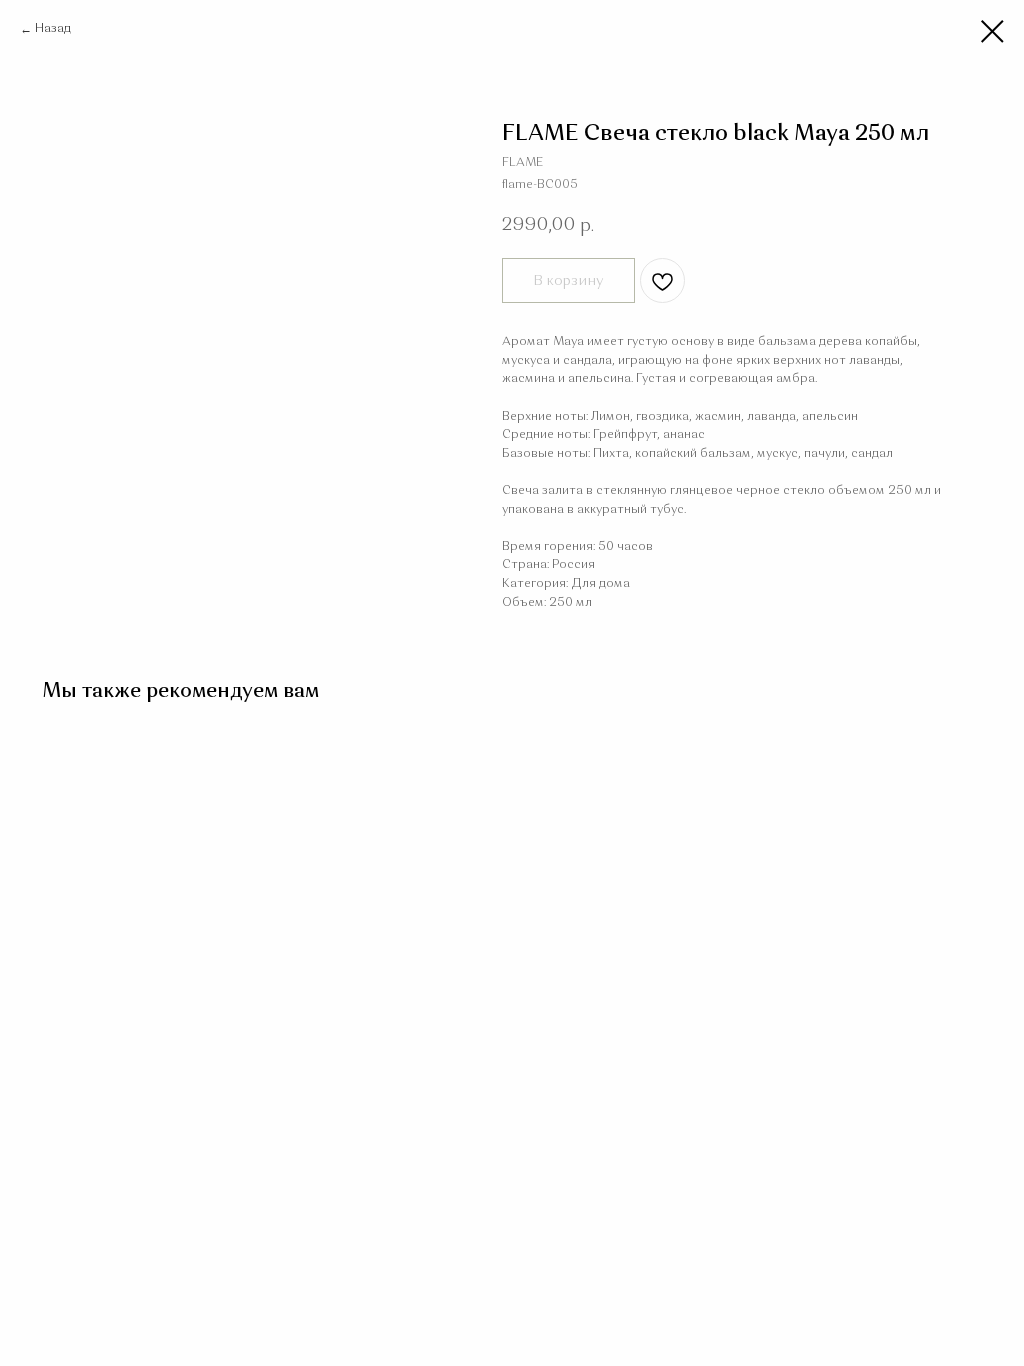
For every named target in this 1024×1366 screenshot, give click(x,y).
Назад (53, 29)
